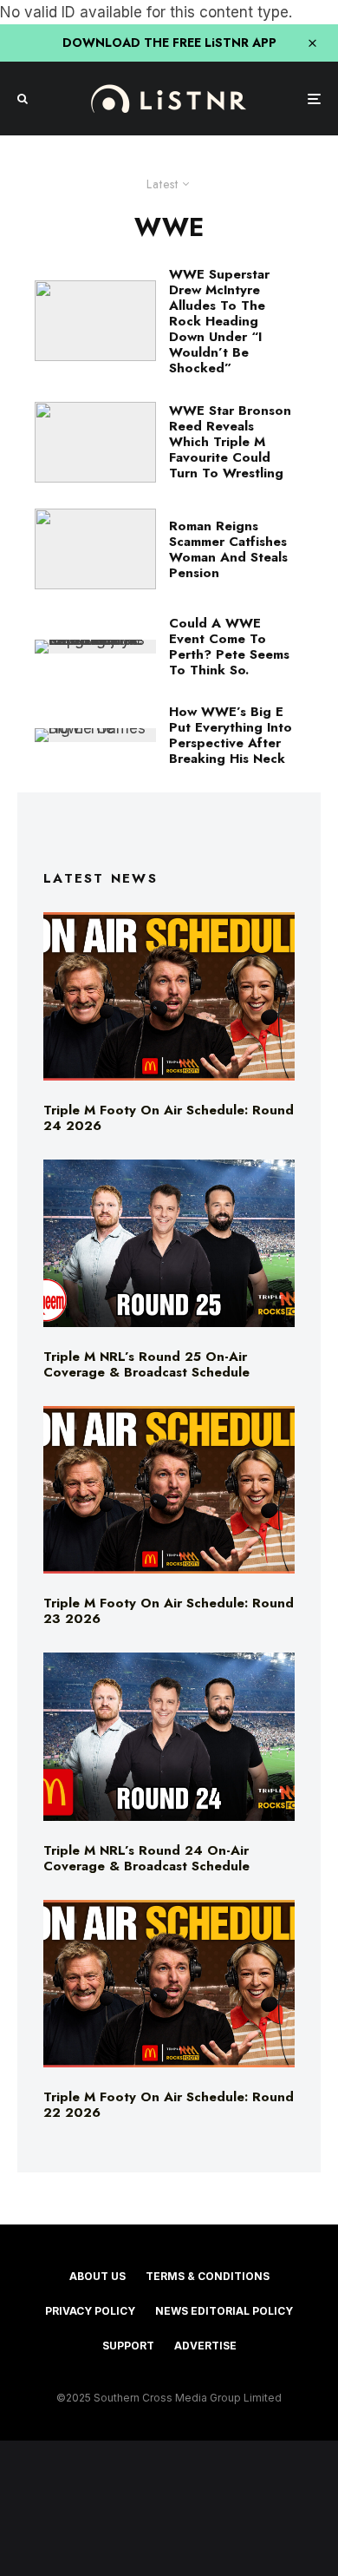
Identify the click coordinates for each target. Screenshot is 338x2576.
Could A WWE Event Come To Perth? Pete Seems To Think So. (229, 647)
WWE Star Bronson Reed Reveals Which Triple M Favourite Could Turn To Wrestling (230, 442)
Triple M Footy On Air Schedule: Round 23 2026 (169, 1611)
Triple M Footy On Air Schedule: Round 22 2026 (169, 2105)
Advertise (205, 2346)
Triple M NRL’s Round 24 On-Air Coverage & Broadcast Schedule (146, 1858)
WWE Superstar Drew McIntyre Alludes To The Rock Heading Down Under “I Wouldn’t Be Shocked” (219, 321)
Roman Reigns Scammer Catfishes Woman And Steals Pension (228, 549)
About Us (97, 2276)
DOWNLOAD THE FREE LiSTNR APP (169, 43)
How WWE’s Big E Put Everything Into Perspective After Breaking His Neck (231, 735)
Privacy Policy (90, 2311)
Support (128, 2346)
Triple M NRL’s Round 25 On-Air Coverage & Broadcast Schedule (146, 1364)
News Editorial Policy (224, 2311)
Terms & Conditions (208, 2276)
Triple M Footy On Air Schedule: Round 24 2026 (169, 1118)
